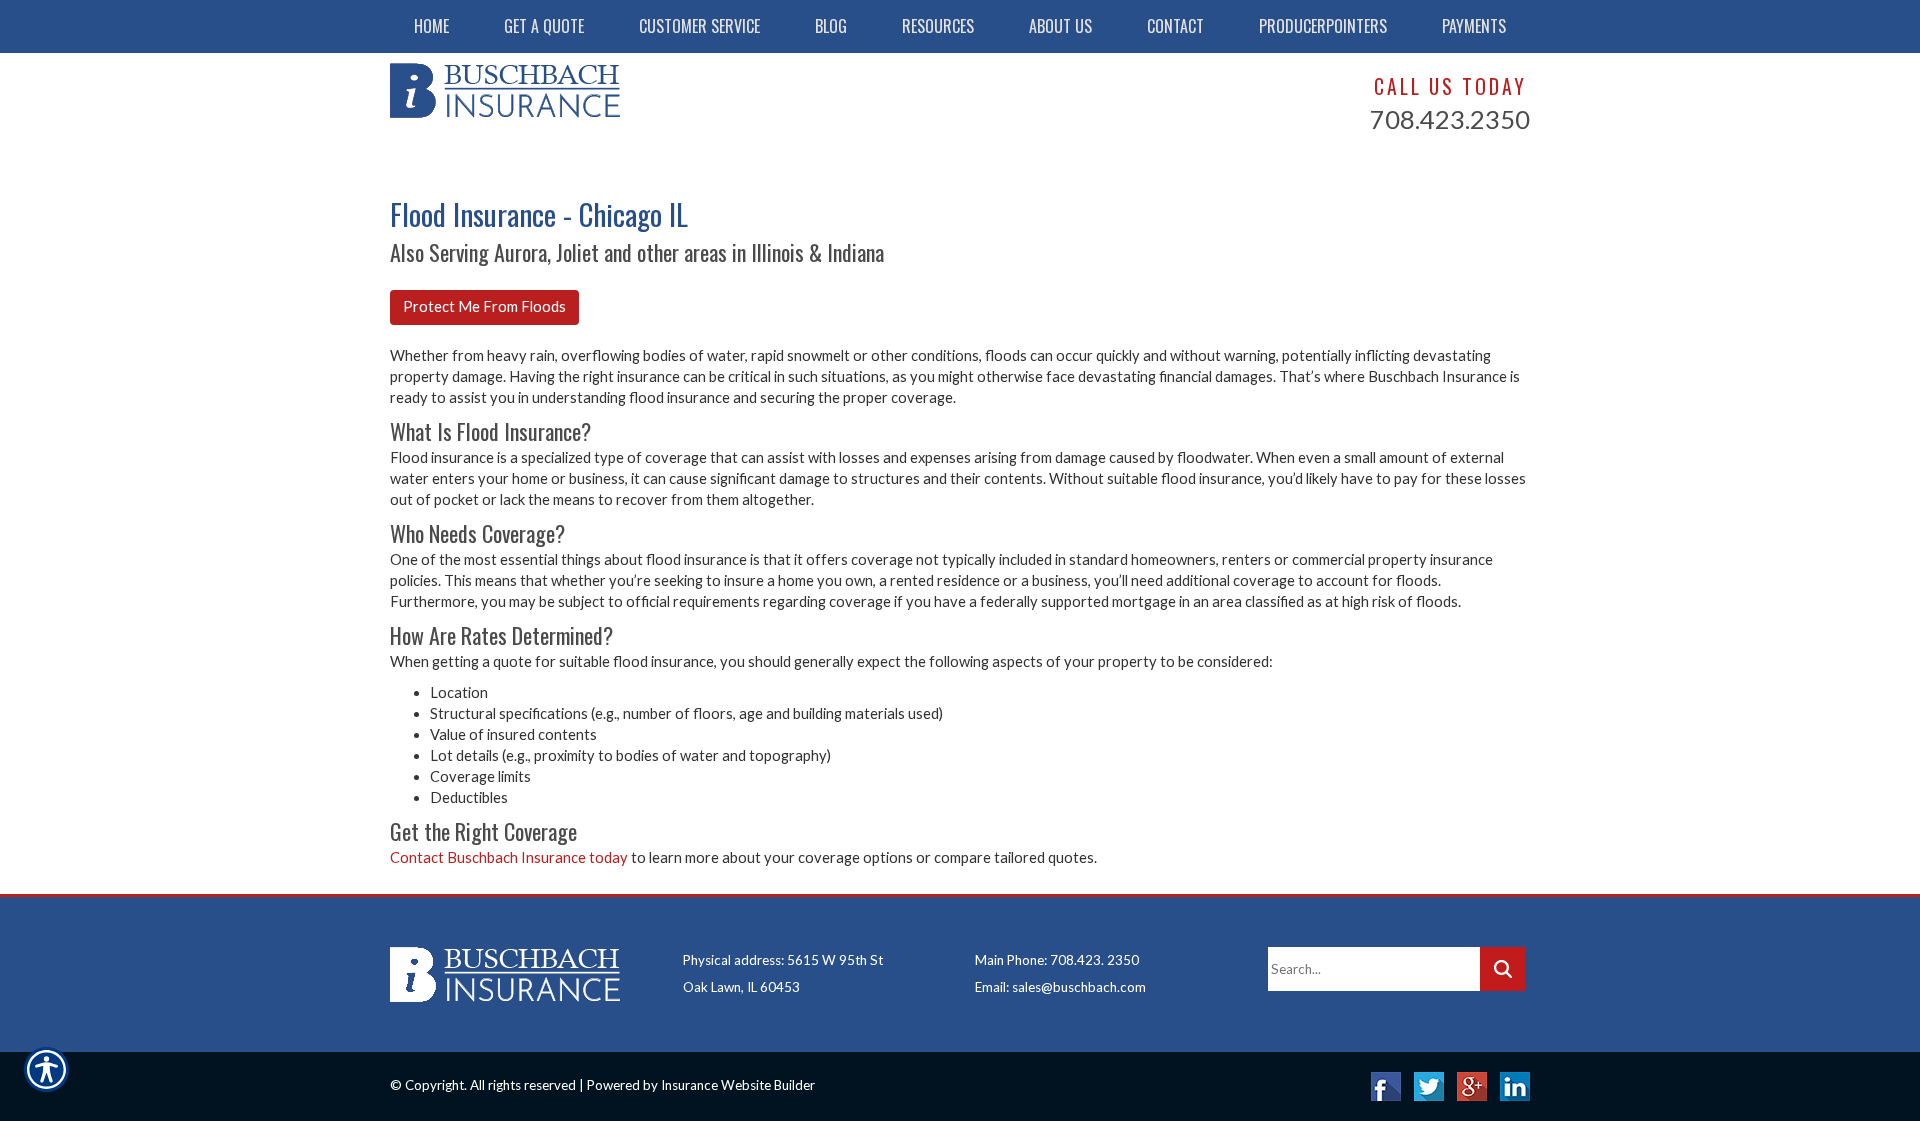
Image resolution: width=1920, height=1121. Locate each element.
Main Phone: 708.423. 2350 (1057, 960)
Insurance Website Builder (738, 1085)
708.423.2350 (1450, 119)
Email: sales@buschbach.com (1060, 987)
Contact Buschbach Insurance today (509, 857)
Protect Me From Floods (484, 306)
